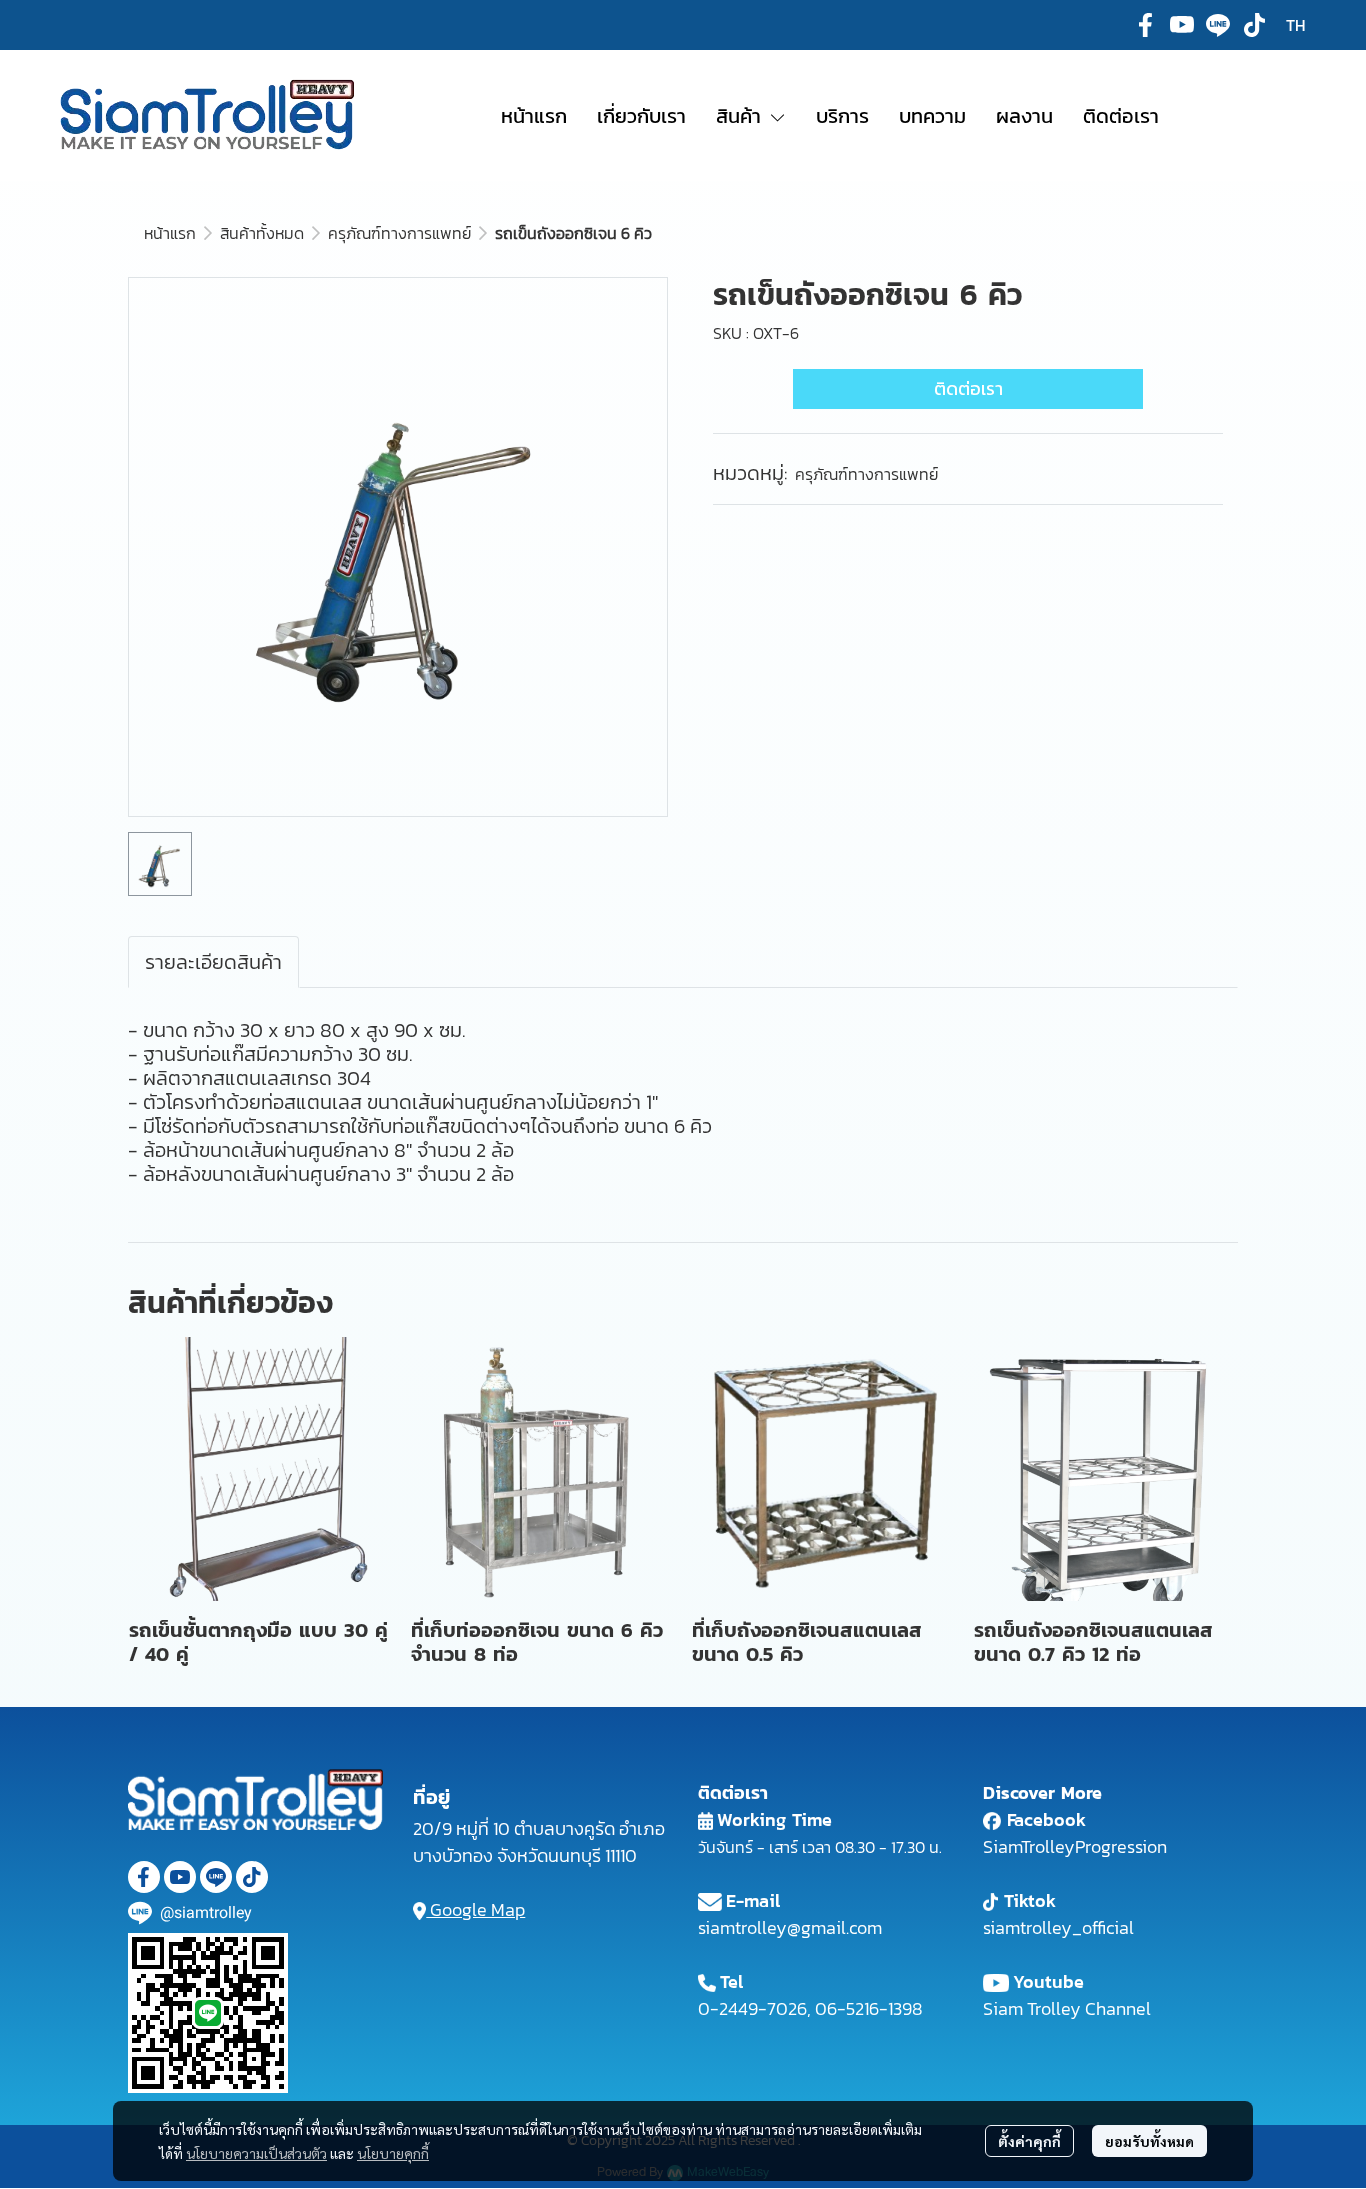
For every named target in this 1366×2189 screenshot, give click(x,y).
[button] (1295, 25)
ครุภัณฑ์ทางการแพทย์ (399, 233)
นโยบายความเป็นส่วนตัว (256, 2153)
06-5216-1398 (869, 2008)
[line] (1218, 25)
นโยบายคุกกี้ (393, 2153)
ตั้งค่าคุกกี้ (1029, 2141)
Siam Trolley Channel (1067, 2008)
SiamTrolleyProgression (1075, 1846)
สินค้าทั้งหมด (262, 233)
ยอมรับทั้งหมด (1149, 2141)
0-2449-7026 (752, 2008)
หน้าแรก (170, 233)
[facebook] (1146, 25)
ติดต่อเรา (968, 388)
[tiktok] (1254, 25)
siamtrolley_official (1058, 1927)
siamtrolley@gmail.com (790, 1927)
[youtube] (1182, 25)
